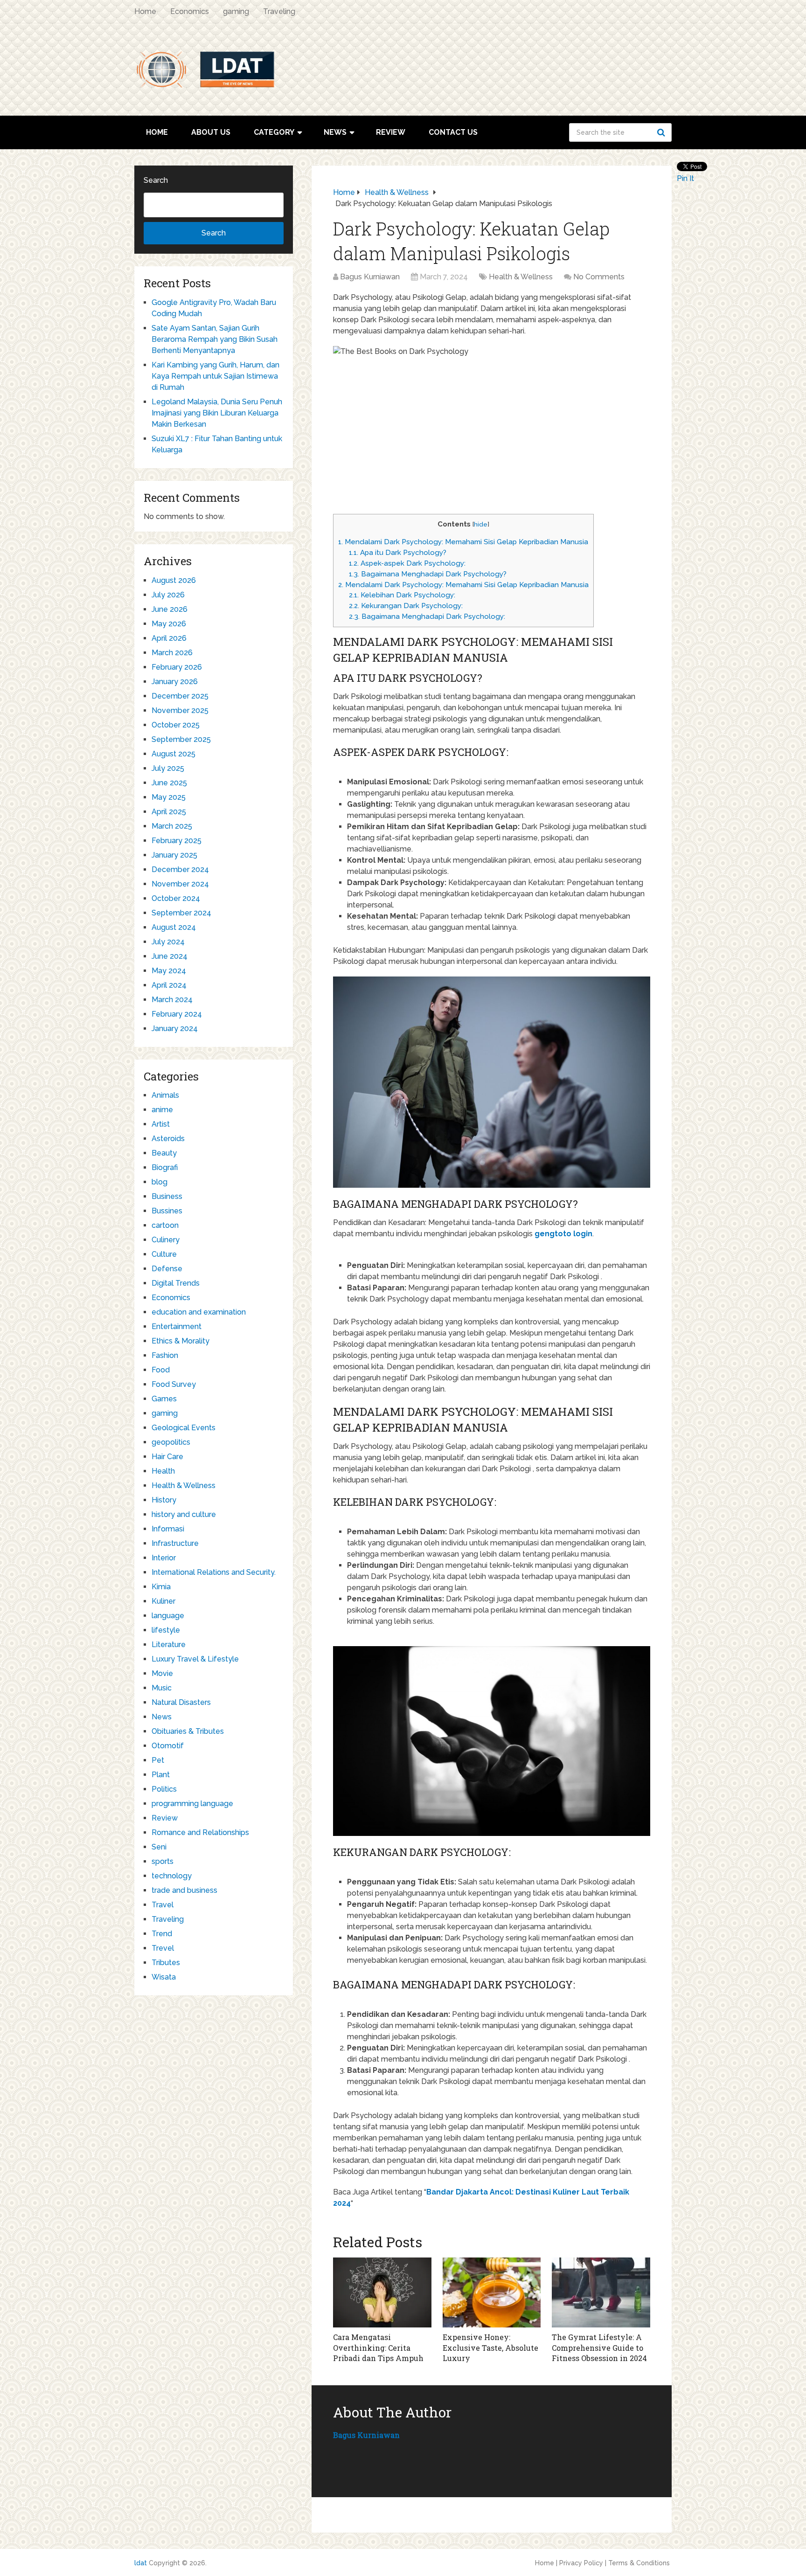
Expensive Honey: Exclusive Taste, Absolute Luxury (490, 2347)
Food (161, 1370)
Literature (169, 1645)
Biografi (165, 1167)
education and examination (199, 1312)
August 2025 (174, 754)
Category (274, 132)
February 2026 (177, 667)
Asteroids (168, 1139)
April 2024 (169, 985)
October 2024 (176, 898)
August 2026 (174, 580)
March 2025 (172, 826)
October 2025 (176, 725)
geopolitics (171, 1442)
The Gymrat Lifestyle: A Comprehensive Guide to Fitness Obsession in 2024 (599, 2347)
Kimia (161, 1587)
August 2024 (174, 927)
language (168, 1616)
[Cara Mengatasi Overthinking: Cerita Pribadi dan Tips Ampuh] (382, 2292)
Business (167, 1196)
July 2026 (168, 595)
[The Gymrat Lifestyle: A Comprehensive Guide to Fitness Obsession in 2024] (601, 2292)
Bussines (167, 1211)
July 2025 (168, 768)
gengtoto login (563, 1234)
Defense (167, 1269)
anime (162, 1110)
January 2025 (174, 855)
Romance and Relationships (200, 1832)
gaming (236, 11)
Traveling (279, 11)
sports (163, 1861)
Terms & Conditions (639, 2563)
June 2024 (170, 956)
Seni (159, 1847)
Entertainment (177, 1326)
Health (163, 1471)
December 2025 (180, 696)
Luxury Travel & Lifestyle (195, 1659)
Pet (158, 1760)
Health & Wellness (521, 277)
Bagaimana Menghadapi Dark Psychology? (428, 574)
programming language (192, 1804)
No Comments (599, 277)
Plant (161, 1775)
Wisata (164, 1977)
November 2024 (180, 884)
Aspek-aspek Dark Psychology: (407, 563)
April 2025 (169, 812)
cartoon (165, 1225)
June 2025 (169, 783)
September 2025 (181, 739)
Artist (161, 1124)
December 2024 (180, 869)
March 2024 (172, 1000)
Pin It (685, 178)
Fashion (165, 1355)
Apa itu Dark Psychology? (398, 553)
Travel (163, 1905)
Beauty (164, 1153)
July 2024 (168, 942)
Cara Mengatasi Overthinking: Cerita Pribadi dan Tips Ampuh (378, 2347)
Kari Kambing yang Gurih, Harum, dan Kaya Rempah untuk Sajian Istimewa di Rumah (215, 376)
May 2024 (169, 971)
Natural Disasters (181, 1702)
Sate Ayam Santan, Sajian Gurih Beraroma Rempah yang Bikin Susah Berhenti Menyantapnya (215, 339)
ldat (141, 2563)
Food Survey (174, 1384)
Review (391, 132)
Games (164, 1399)
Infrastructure (175, 1543)
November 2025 (180, 710)
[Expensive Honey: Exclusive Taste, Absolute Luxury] (492, 2292)
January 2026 (175, 682)
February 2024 (177, 1014)
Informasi (168, 1529)
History (164, 1500)
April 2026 (169, 638)
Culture (164, 1254)
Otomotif (168, 1746)
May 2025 (169, 797)
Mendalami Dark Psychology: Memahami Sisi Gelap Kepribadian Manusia (463, 542)
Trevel (163, 1948)
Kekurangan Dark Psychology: (406, 606)
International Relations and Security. (214, 1572)
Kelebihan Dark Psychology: (402, 595)
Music (162, 1688)
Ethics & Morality (181, 1341)
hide (481, 524)
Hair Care (167, 1457)
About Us (211, 132)
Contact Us (453, 132)
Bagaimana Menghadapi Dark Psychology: (427, 616)
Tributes (166, 1963)
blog (160, 1182)
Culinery (166, 1240)
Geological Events (184, 1428)
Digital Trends (176, 1283)
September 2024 (181, 913)
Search (662, 132)
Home (145, 11)
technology (172, 1876)
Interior (164, 1558)
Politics (164, 1789)
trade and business (184, 1890)
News (335, 132)
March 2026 (172, 653)
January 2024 (175, 1028)
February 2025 (177, 841)
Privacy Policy (581, 2563)
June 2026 (170, 609)
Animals (165, 1095)
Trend (162, 1934)
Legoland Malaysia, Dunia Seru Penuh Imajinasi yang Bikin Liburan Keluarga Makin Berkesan (217, 413)
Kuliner (163, 1601)
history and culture (184, 1514)
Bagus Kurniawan (370, 277)
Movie (162, 1673)
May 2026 (169, 624)
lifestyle (166, 1630)
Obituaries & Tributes (188, 1731)
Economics (190, 11)
